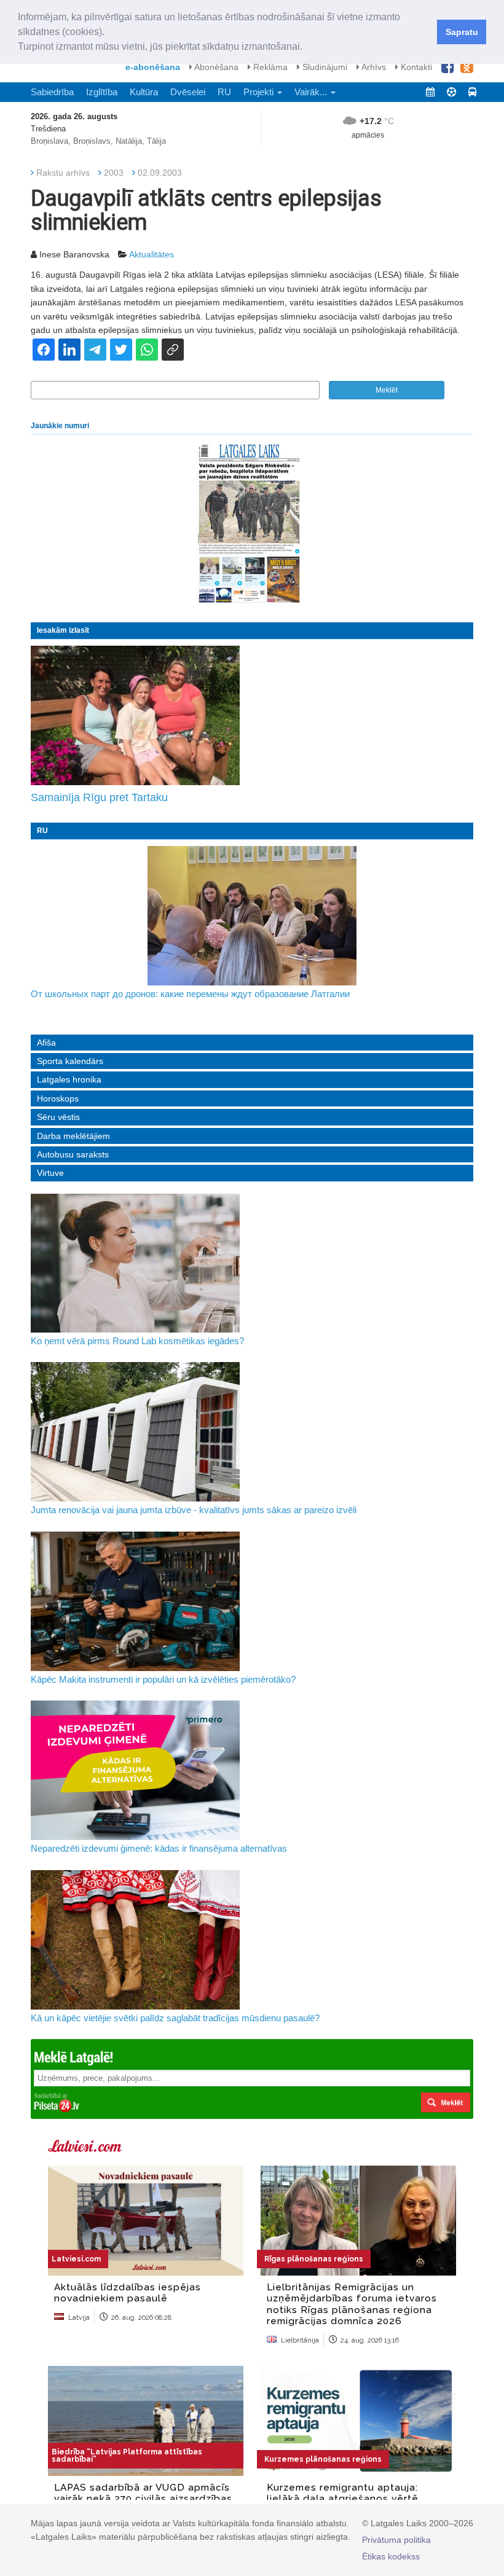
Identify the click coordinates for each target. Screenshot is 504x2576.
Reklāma (269, 67)
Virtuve (50, 1173)
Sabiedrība (52, 92)
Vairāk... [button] (312, 92)
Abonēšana (215, 67)
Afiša (46, 1043)
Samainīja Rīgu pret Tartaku (99, 797)
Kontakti (415, 67)
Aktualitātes (152, 254)
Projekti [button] (260, 92)
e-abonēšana (153, 67)
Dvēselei (188, 92)
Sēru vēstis (58, 1117)
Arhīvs (373, 67)
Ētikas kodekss (391, 2556)
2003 (114, 173)
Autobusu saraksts (73, 1154)
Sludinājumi (324, 67)
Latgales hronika (69, 1079)
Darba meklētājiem (73, 1136)
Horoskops (58, 1098)
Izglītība (102, 92)
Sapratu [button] (462, 32)
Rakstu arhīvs (63, 173)
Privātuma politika (396, 2540)
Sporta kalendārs (70, 1061)
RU (224, 92)
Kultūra (144, 92)
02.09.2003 (160, 173)
